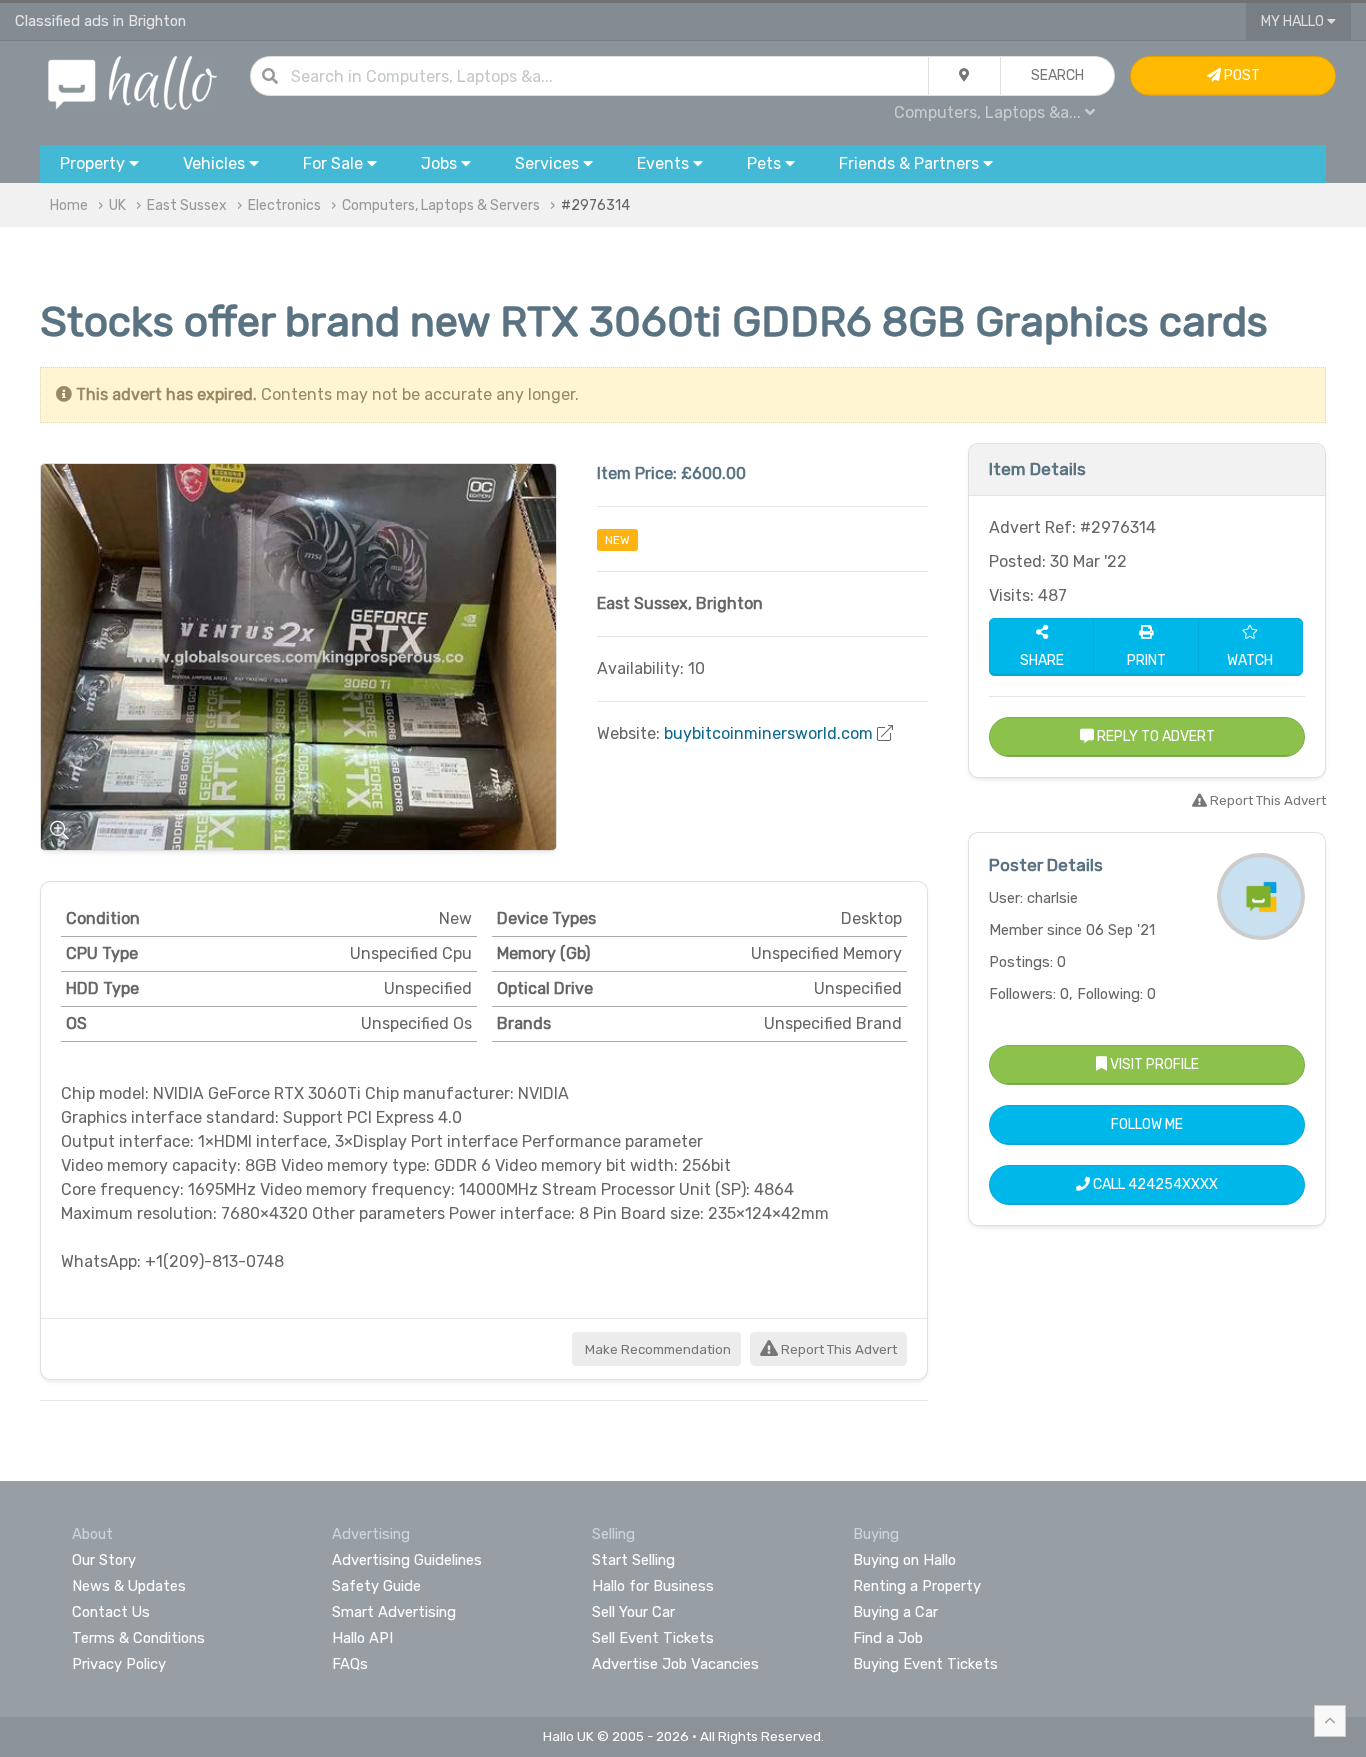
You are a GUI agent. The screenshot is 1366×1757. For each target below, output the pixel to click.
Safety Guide (376, 1586)
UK (117, 205)
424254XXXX (1173, 1184)
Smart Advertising (394, 1612)
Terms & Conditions (138, 1638)
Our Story (104, 1560)
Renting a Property (917, 1586)
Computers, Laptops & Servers (441, 205)
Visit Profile (1153, 1064)
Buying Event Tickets (925, 1664)
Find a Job (888, 1638)
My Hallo (1294, 21)
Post (1240, 75)
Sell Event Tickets (653, 1638)
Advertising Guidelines (407, 1560)
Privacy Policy (119, 1664)
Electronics (284, 205)
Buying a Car (895, 1612)
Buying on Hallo (904, 1560)
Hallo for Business (653, 1586)
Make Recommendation (656, 1349)
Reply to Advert (1154, 736)
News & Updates (129, 1586)
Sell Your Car (633, 1612)
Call (1154, 1184)
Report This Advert (837, 1349)
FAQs (350, 1664)
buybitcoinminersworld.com (768, 733)
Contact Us (111, 1612)
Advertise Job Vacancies (675, 1664)
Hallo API (362, 1638)
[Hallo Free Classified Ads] (132, 81)
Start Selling (633, 1560)
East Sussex (187, 205)
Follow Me (1147, 1124)
